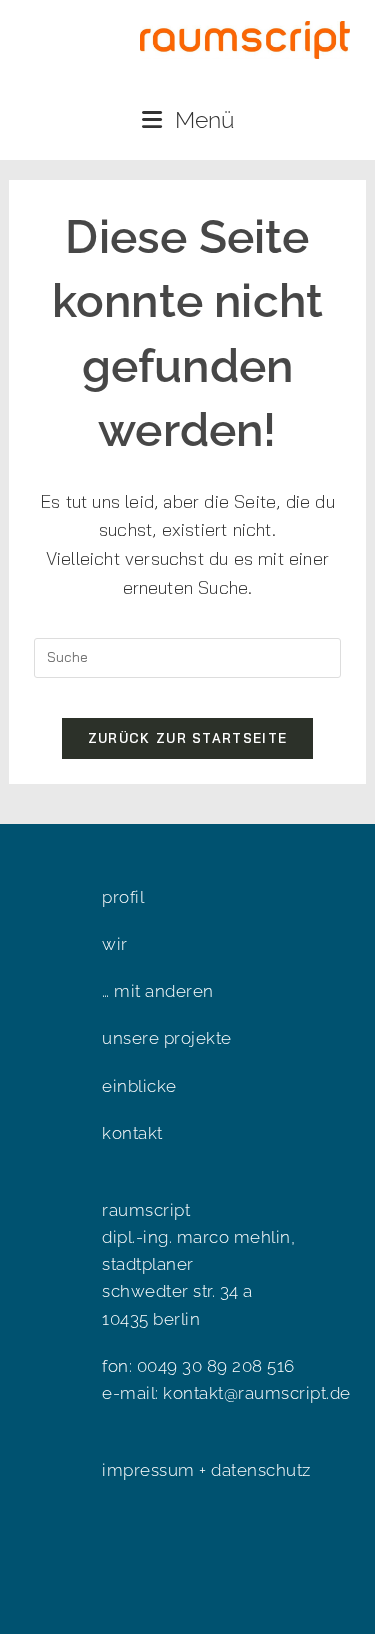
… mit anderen (158, 991)
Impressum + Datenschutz (206, 1470)
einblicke (139, 1086)
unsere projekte (167, 1038)
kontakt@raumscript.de (257, 1393)
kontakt (132, 1133)
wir (115, 944)
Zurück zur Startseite (187, 738)
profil (123, 897)
